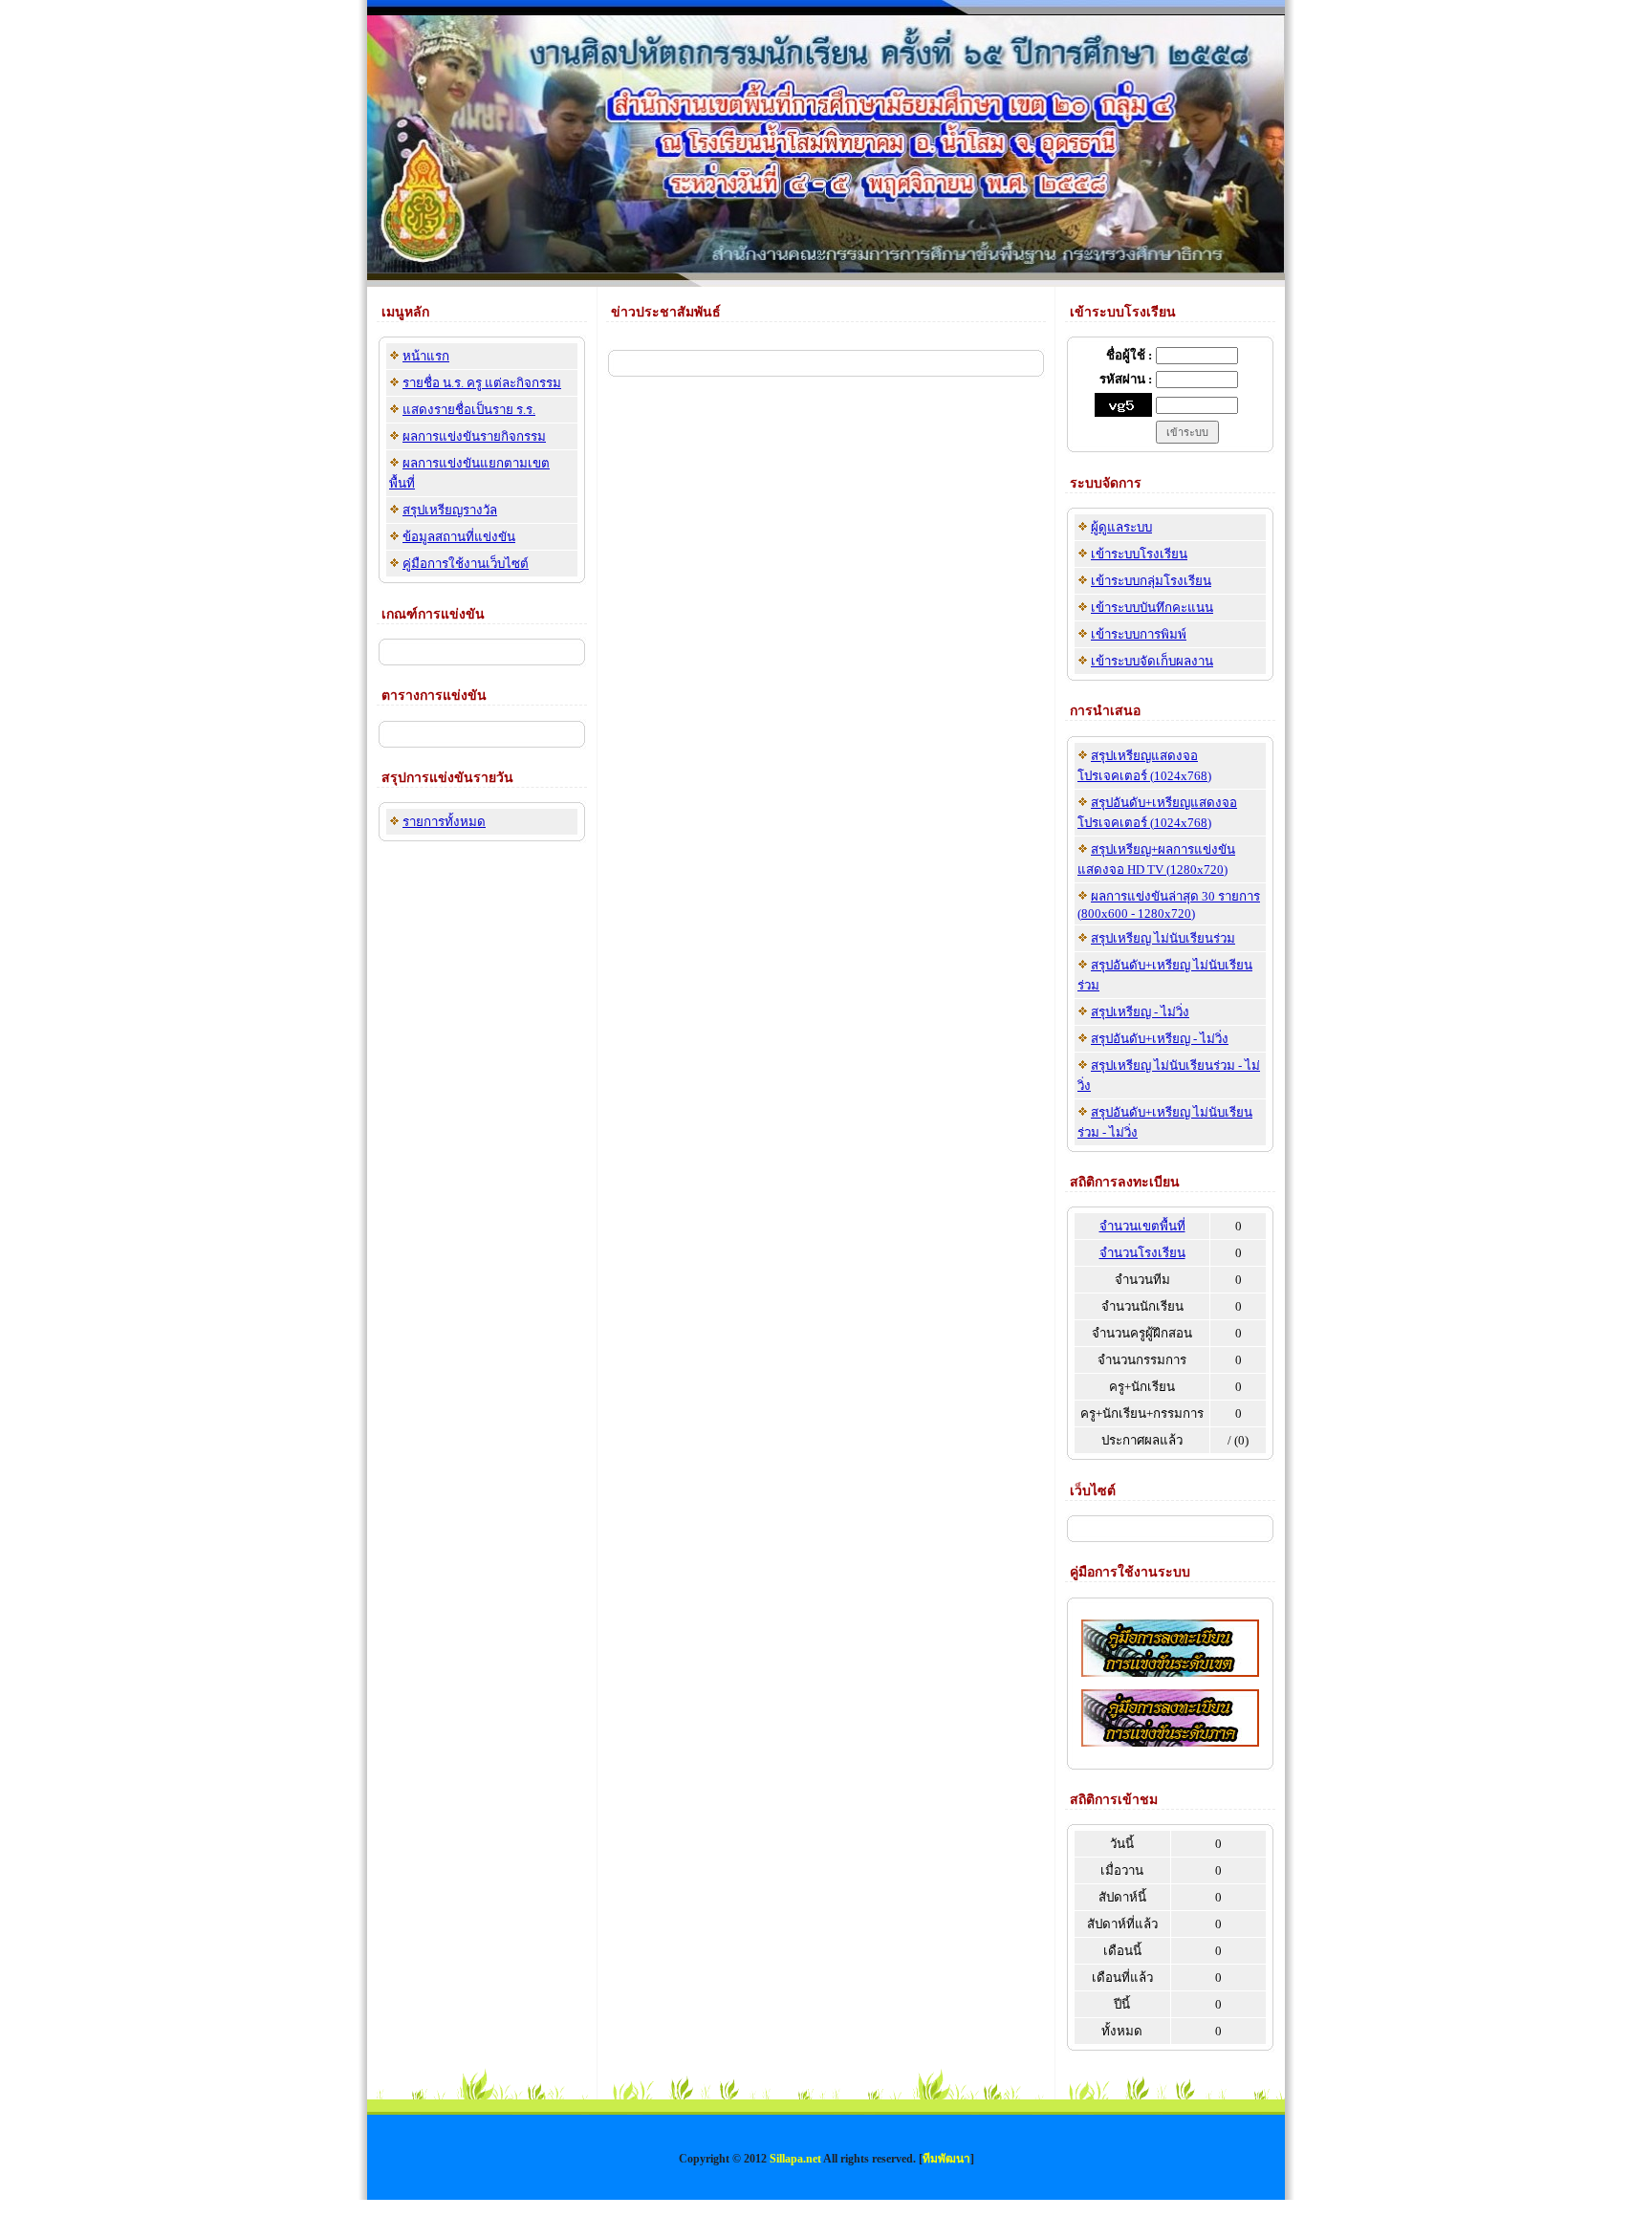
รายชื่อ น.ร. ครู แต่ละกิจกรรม (482, 383)
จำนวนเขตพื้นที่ (1142, 1226)
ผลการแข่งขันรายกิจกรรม (474, 436)
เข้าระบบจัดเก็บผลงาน (1152, 661)
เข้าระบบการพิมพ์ (1139, 634)
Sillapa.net (795, 2159)
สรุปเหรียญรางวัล (450, 510)
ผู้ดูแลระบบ (1121, 527)
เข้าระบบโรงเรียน (1139, 554)
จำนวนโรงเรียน (1142, 1253)
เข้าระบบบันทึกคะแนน (1152, 608)
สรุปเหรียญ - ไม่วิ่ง (1140, 1012)
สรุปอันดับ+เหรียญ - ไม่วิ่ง (1160, 1039)
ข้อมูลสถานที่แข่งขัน (459, 537)
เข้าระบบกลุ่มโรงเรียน (1151, 581)
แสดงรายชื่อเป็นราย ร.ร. (469, 410)
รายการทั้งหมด (444, 822)
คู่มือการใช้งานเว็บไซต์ (466, 564)
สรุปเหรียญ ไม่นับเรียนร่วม (1163, 938)
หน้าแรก (426, 356)
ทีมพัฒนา (946, 2159)
